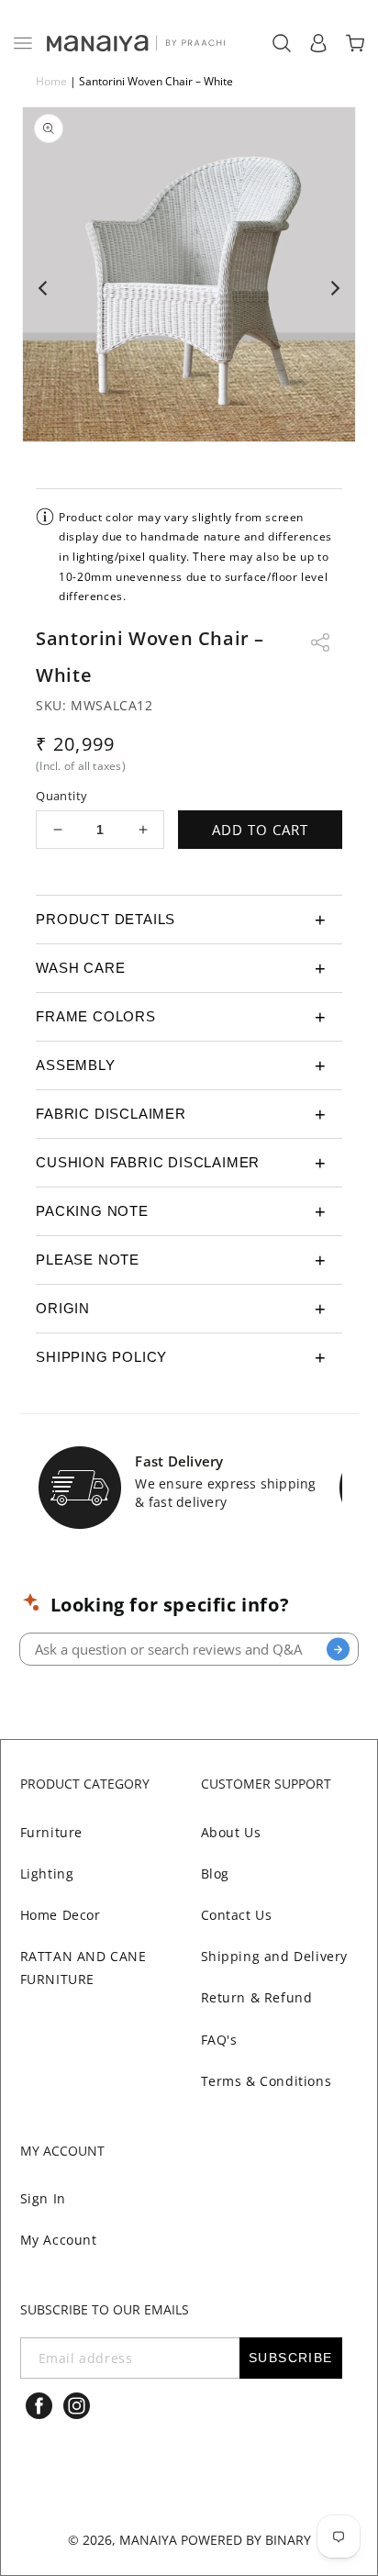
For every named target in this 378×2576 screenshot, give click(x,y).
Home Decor (61, 1915)
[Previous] (44, 288)
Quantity (61, 796)
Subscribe (291, 2358)
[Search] (338, 1650)
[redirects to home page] (134, 43)
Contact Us (237, 1915)
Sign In (43, 2198)
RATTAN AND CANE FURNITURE (83, 1968)
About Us (231, 1832)
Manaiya (148, 2540)
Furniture (51, 1832)
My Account (59, 2240)
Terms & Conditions (267, 2081)
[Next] (334, 288)
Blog (215, 1873)
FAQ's (219, 2040)
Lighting (47, 1873)
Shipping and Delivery (275, 1956)
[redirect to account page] (318, 43)
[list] (189, 288)
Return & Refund (257, 1997)
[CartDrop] (355, 43)
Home (51, 81)
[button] (23, 43)
